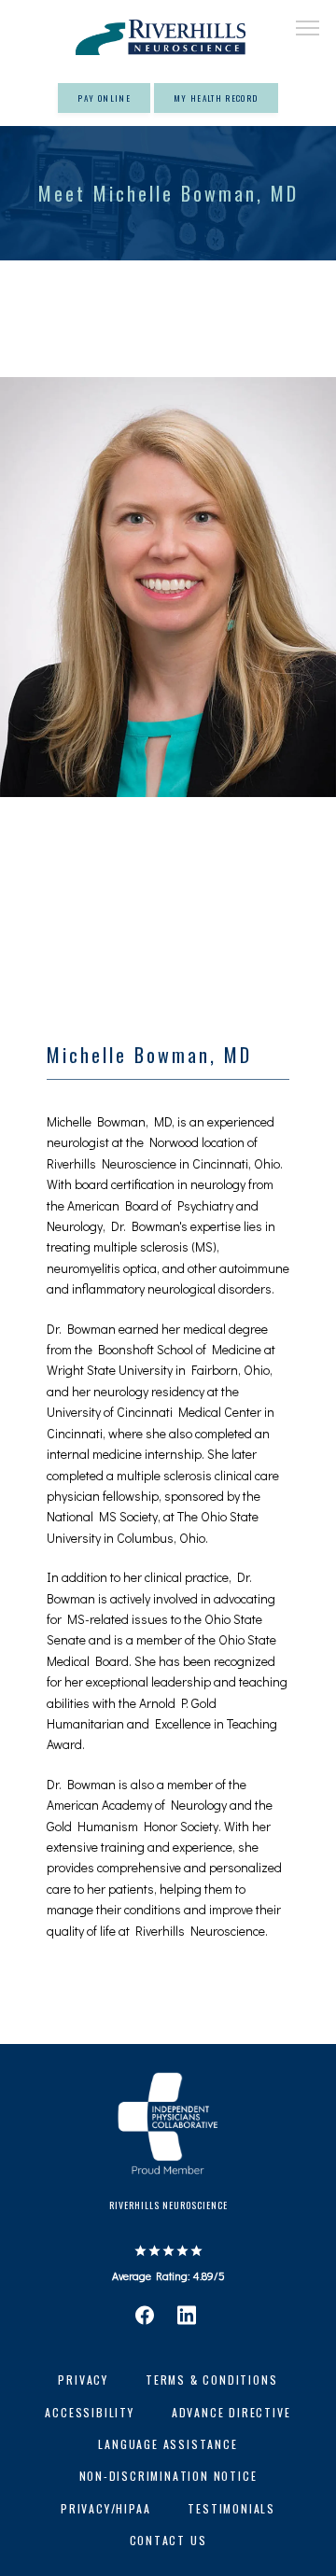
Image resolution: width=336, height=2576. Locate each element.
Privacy (83, 2380)
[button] (308, 30)
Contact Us (168, 2540)
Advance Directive (231, 2412)
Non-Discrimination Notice (168, 2476)
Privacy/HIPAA (105, 2508)
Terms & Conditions (211, 2380)
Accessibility (89, 2412)
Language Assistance (168, 2444)
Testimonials (231, 2508)
